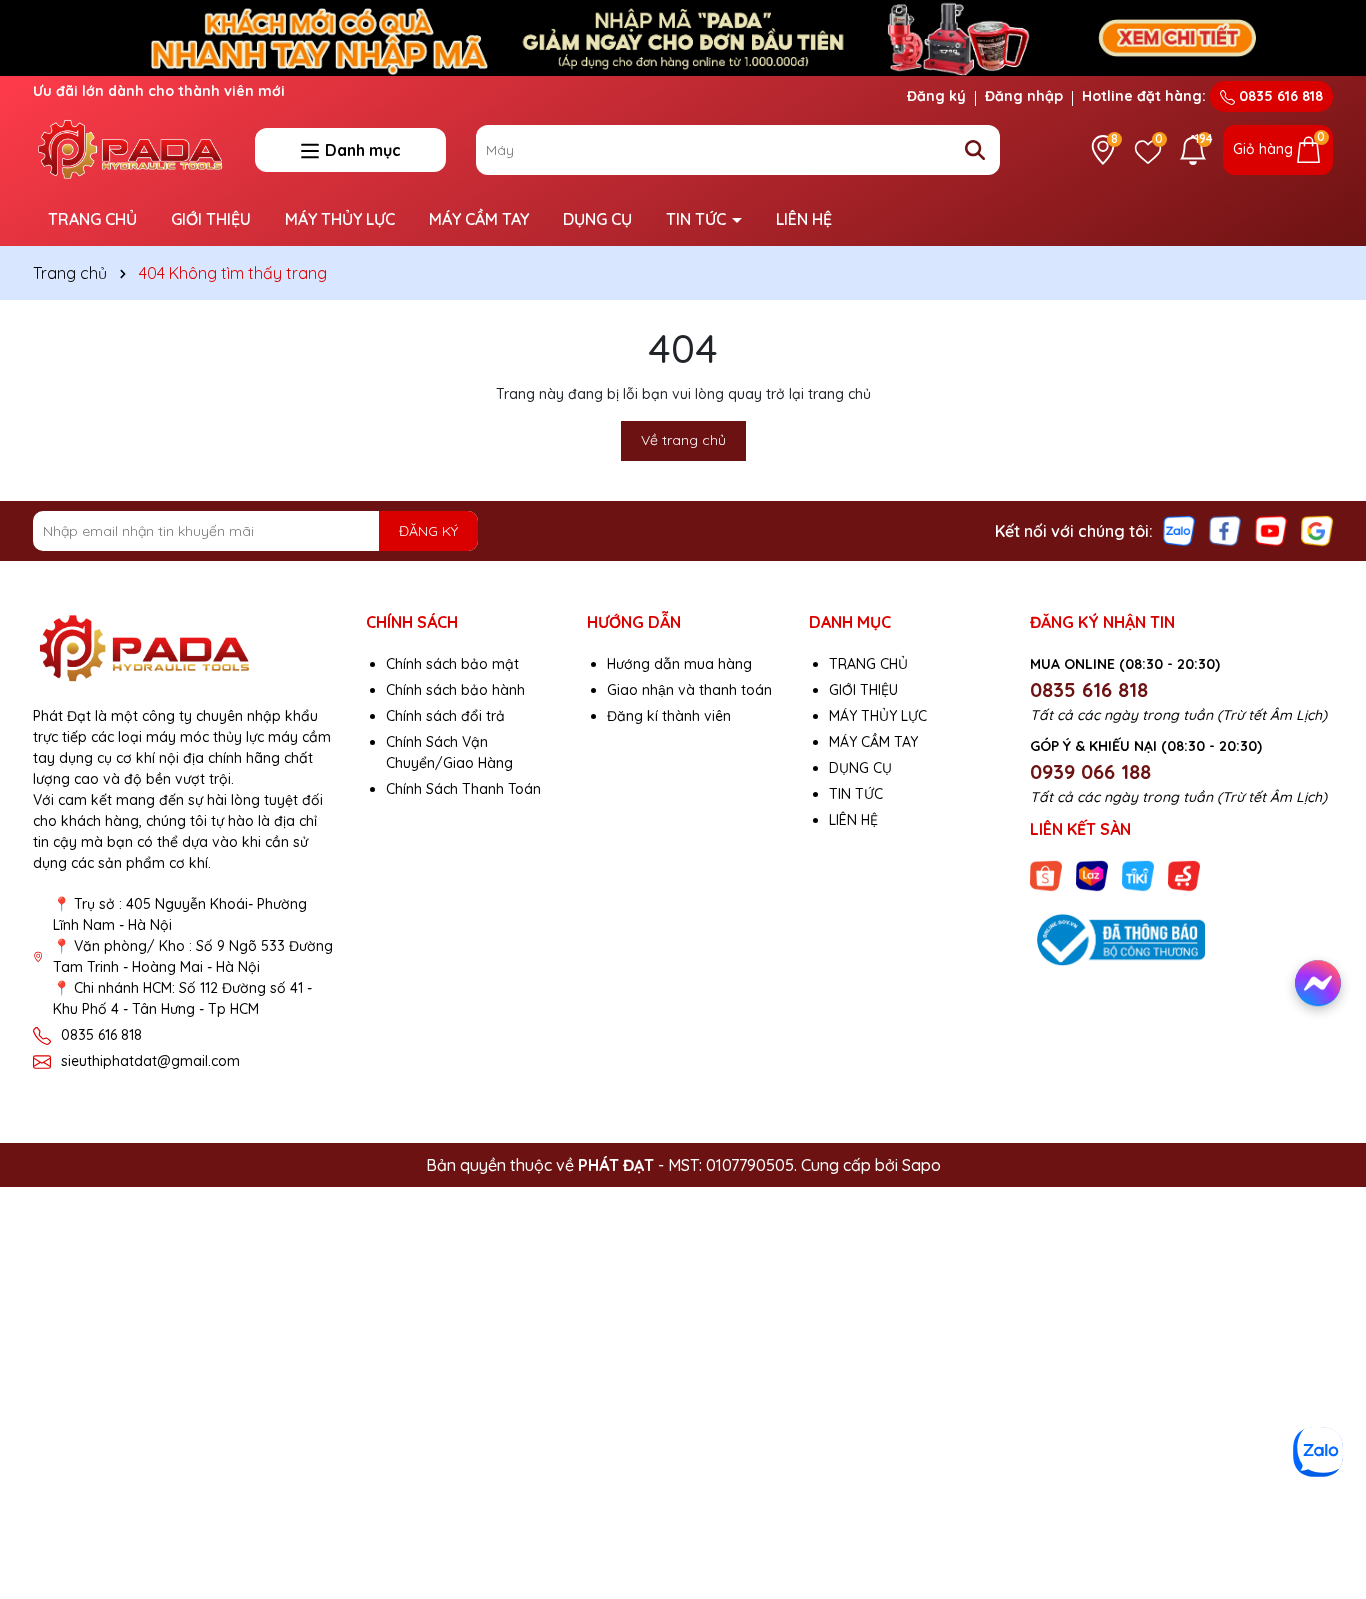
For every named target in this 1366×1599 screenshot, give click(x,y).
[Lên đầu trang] (1323, 1499)
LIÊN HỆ (804, 219)
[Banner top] (683, 36)
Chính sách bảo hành (455, 690)
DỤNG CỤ (597, 219)
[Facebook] (1225, 530)
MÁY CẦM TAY (479, 219)
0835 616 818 (1279, 96)
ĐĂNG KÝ (428, 531)
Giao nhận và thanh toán (689, 690)
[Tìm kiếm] (975, 150)
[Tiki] (1138, 875)
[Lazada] (1092, 875)
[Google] (1317, 530)
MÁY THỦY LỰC (340, 219)
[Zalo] (1179, 530)
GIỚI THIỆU (211, 219)
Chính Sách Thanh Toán (463, 789)
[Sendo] (1184, 875)
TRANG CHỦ (92, 219)
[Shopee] (1046, 875)
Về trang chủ (683, 440)
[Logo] (129, 148)
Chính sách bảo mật (452, 664)
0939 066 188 (1090, 771)
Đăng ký (936, 96)
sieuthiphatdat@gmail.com (150, 1061)
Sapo (921, 1165)
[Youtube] (1271, 530)
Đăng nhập (1024, 96)
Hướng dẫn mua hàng (679, 664)
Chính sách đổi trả (445, 716)
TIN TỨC (698, 219)
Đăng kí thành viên (669, 716)
